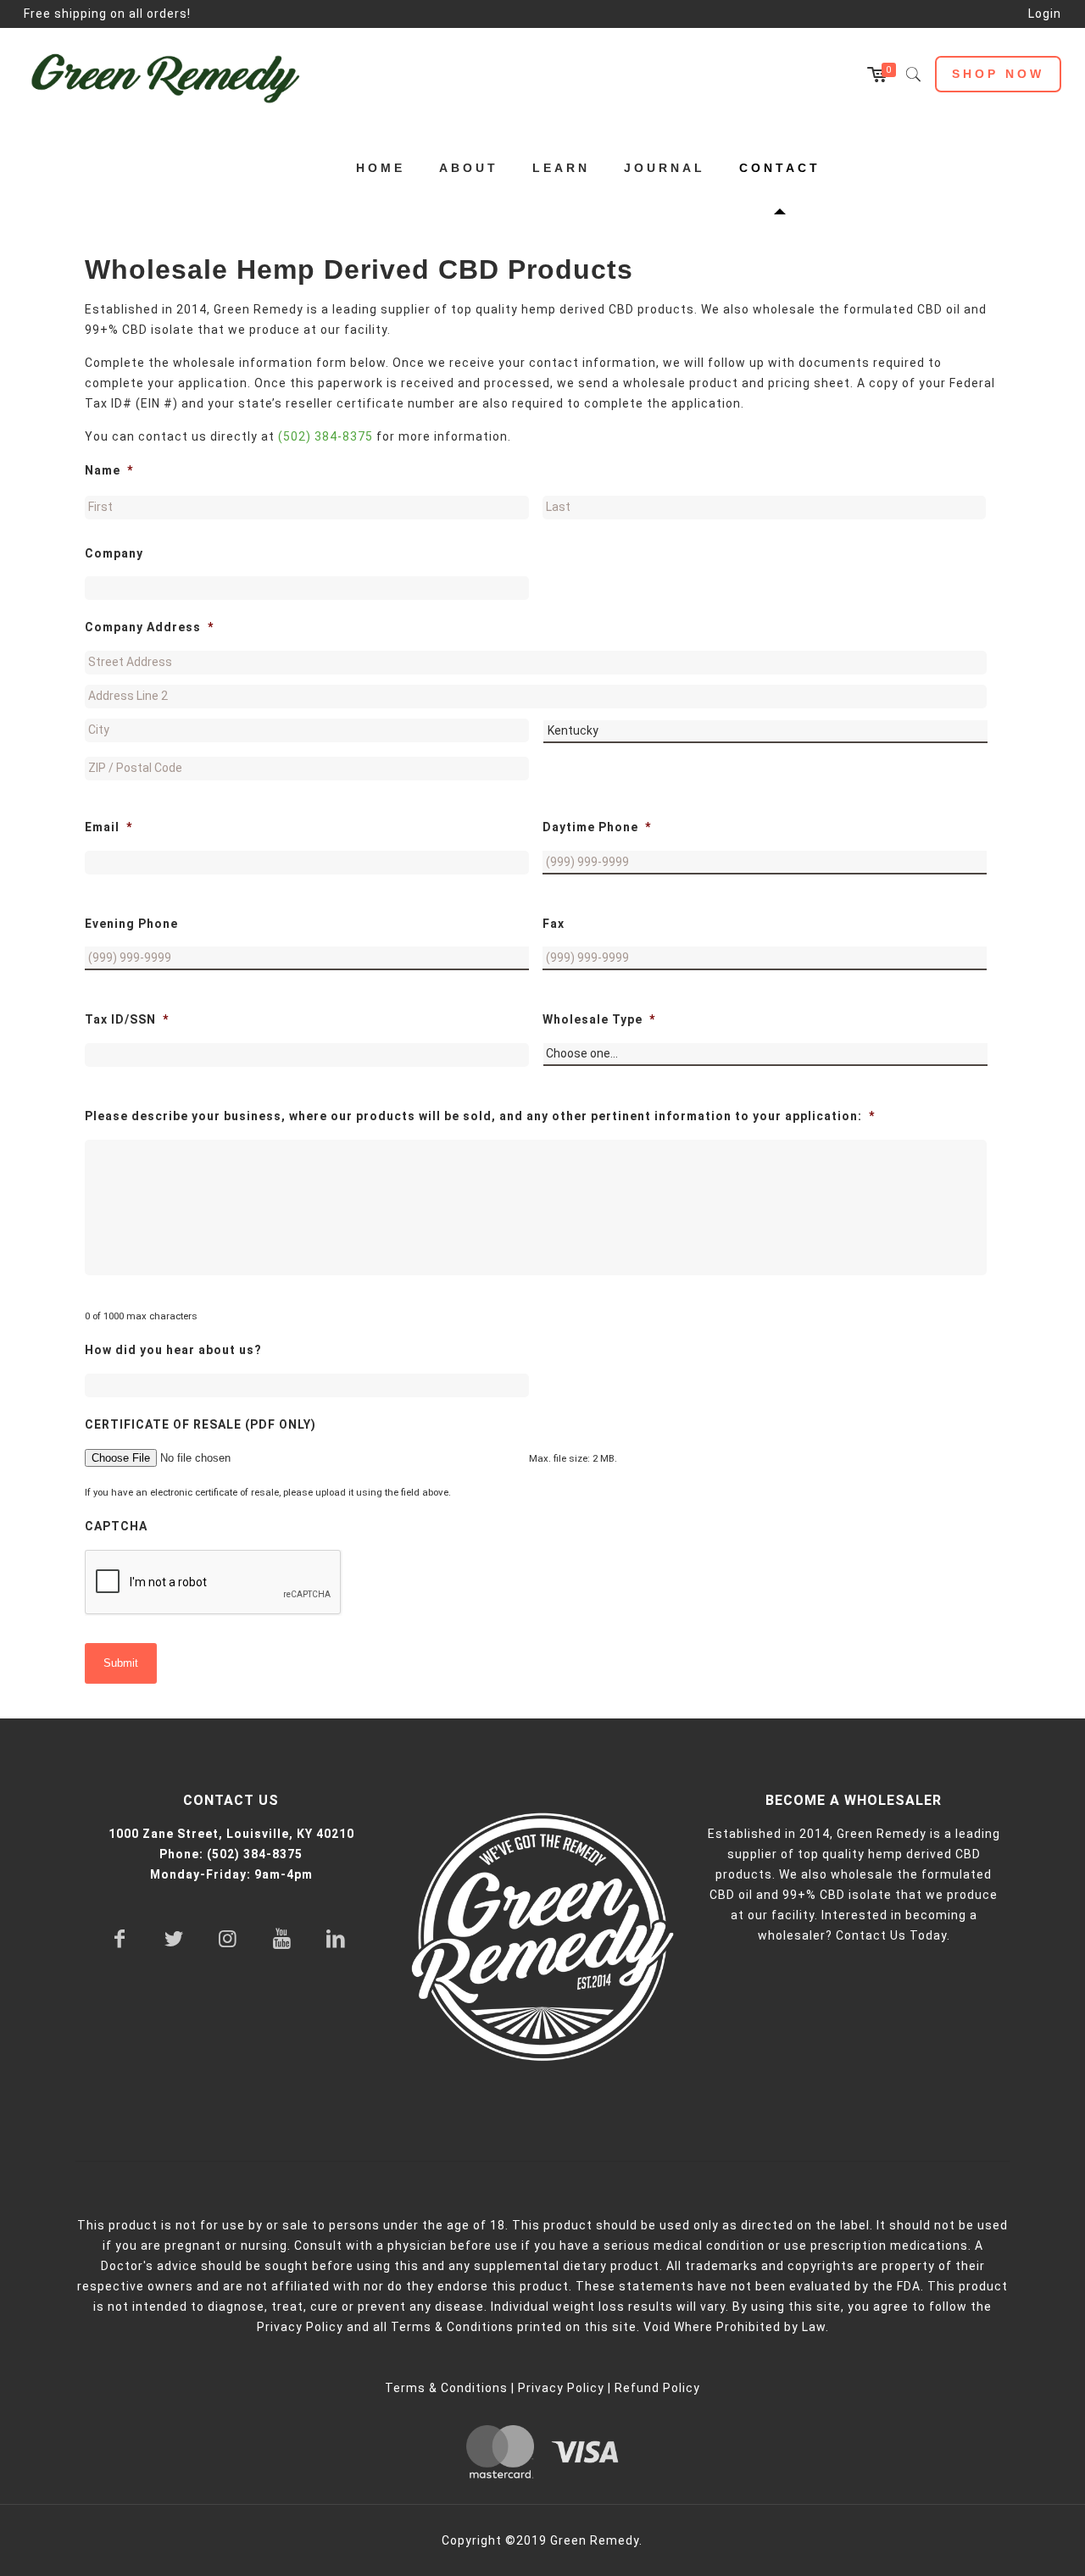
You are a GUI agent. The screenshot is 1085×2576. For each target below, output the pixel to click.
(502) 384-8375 (325, 436)
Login (1045, 14)
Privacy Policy (561, 2388)
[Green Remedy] (174, 75)
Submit (121, 1663)
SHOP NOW (998, 74)
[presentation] (214, 1583)
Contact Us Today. (893, 1935)
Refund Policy (657, 2388)
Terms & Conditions (446, 2388)
